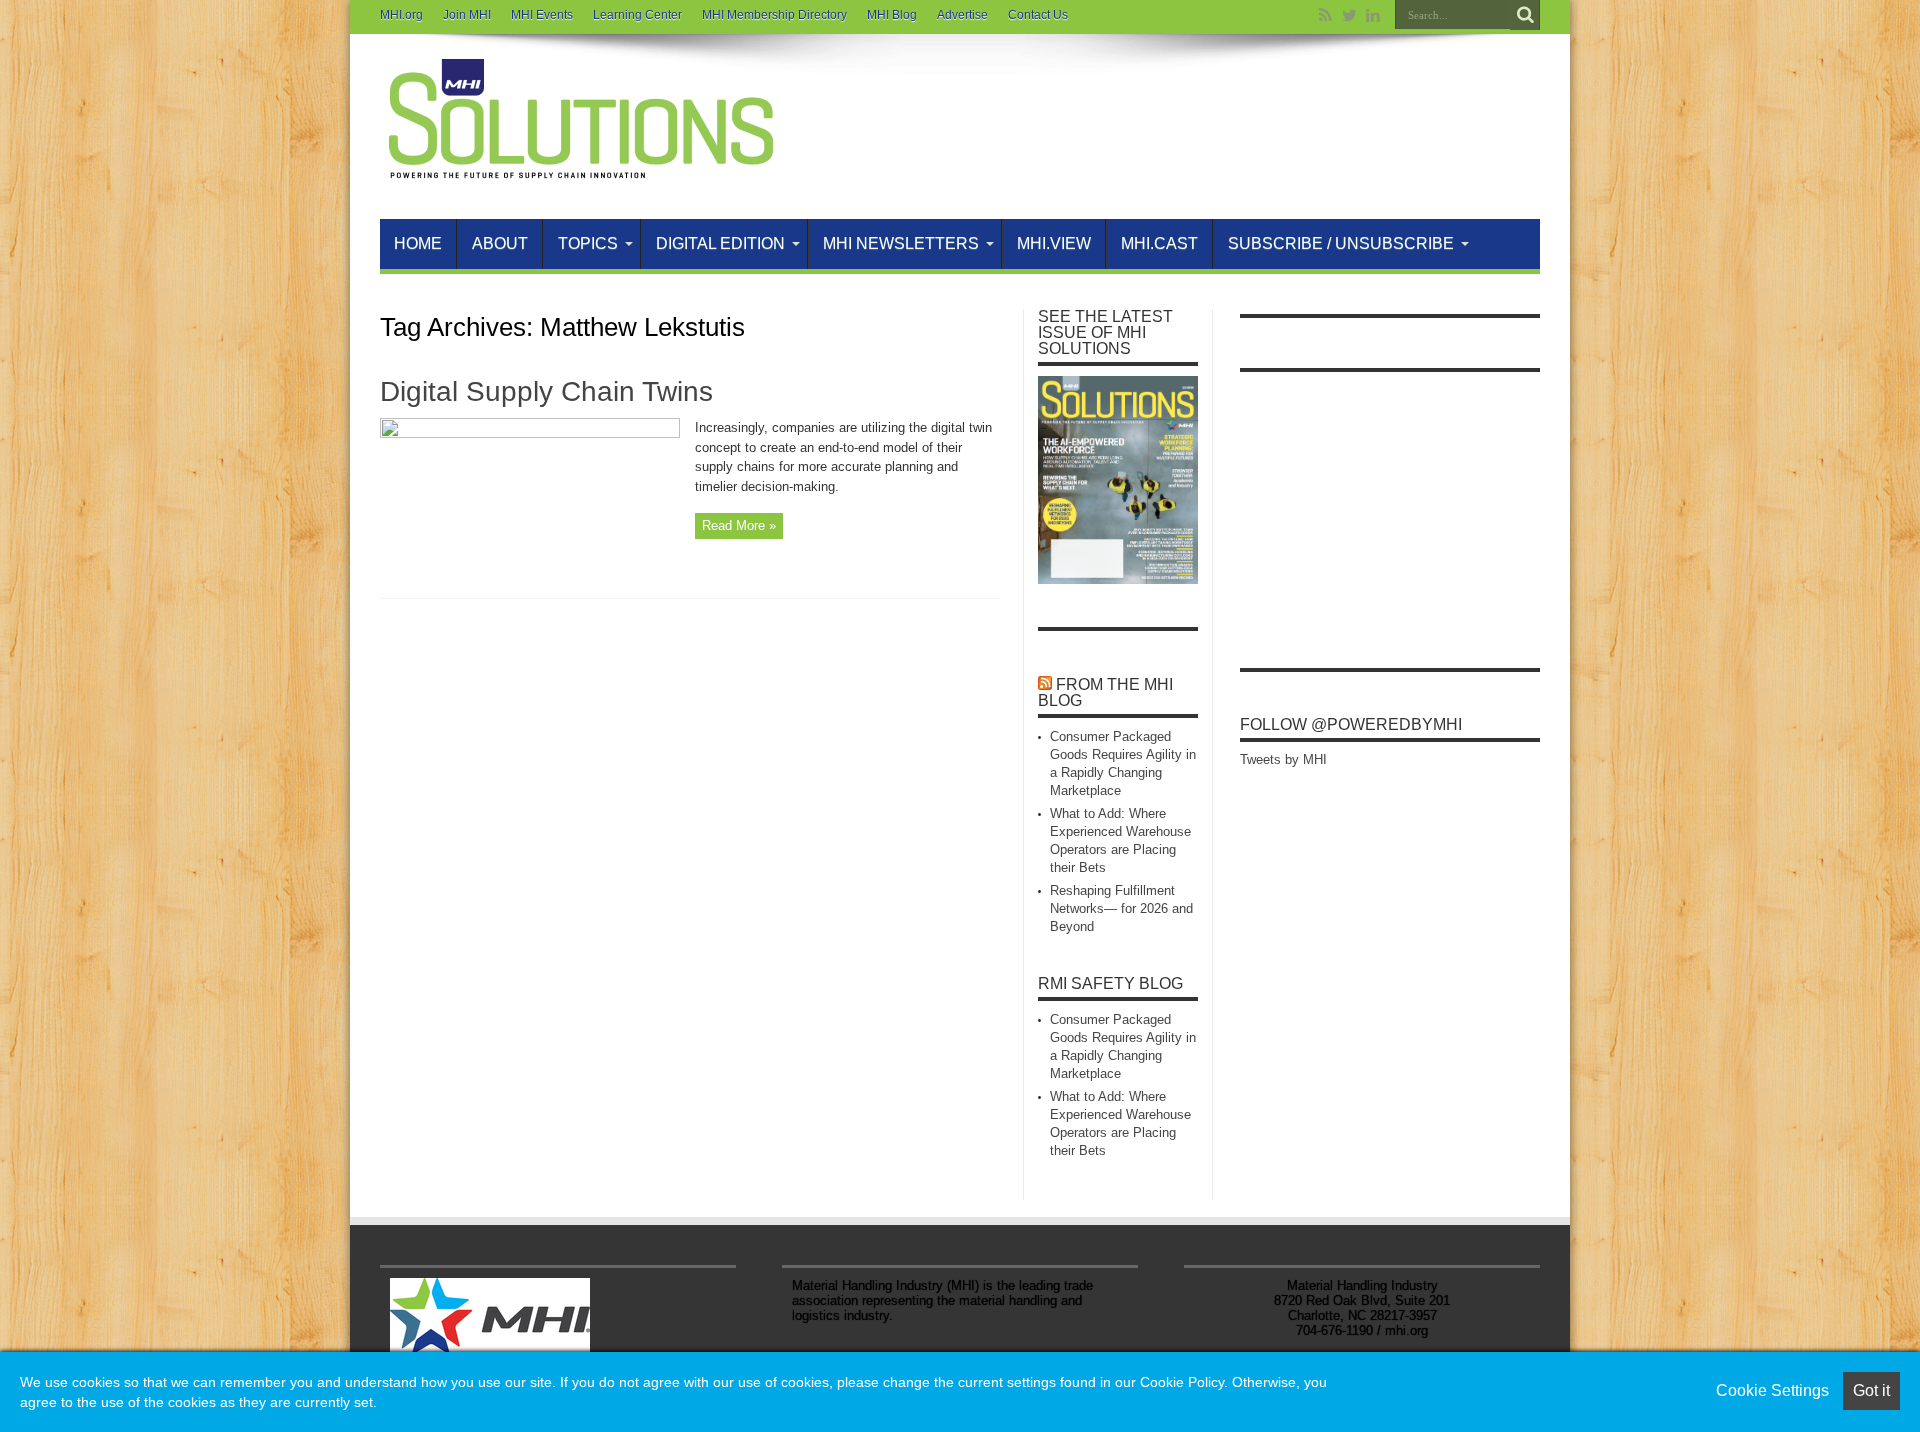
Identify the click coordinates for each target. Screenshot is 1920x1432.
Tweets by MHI (1283, 759)
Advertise (962, 15)
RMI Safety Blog (1110, 983)
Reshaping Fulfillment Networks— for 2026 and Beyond (1121, 908)
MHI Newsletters (901, 243)
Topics (588, 243)
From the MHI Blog (1105, 692)
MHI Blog (892, 15)
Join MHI (467, 15)
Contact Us (1038, 15)
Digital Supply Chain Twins (546, 391)
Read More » (739, 525)
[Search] (1525, 15)
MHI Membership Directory (774, 15)
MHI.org (401, 15)
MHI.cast (1159, 243)
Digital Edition (720, 243)
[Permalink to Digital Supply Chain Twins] (530, 433)
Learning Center (637, 15)
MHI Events (542, 15)
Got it (1871, 1390)
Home (418, 243)
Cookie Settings (1772, 1390)
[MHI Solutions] (580, 169)
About (500, 243)
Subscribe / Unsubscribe (1341, 243)
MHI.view (1054, 243)
